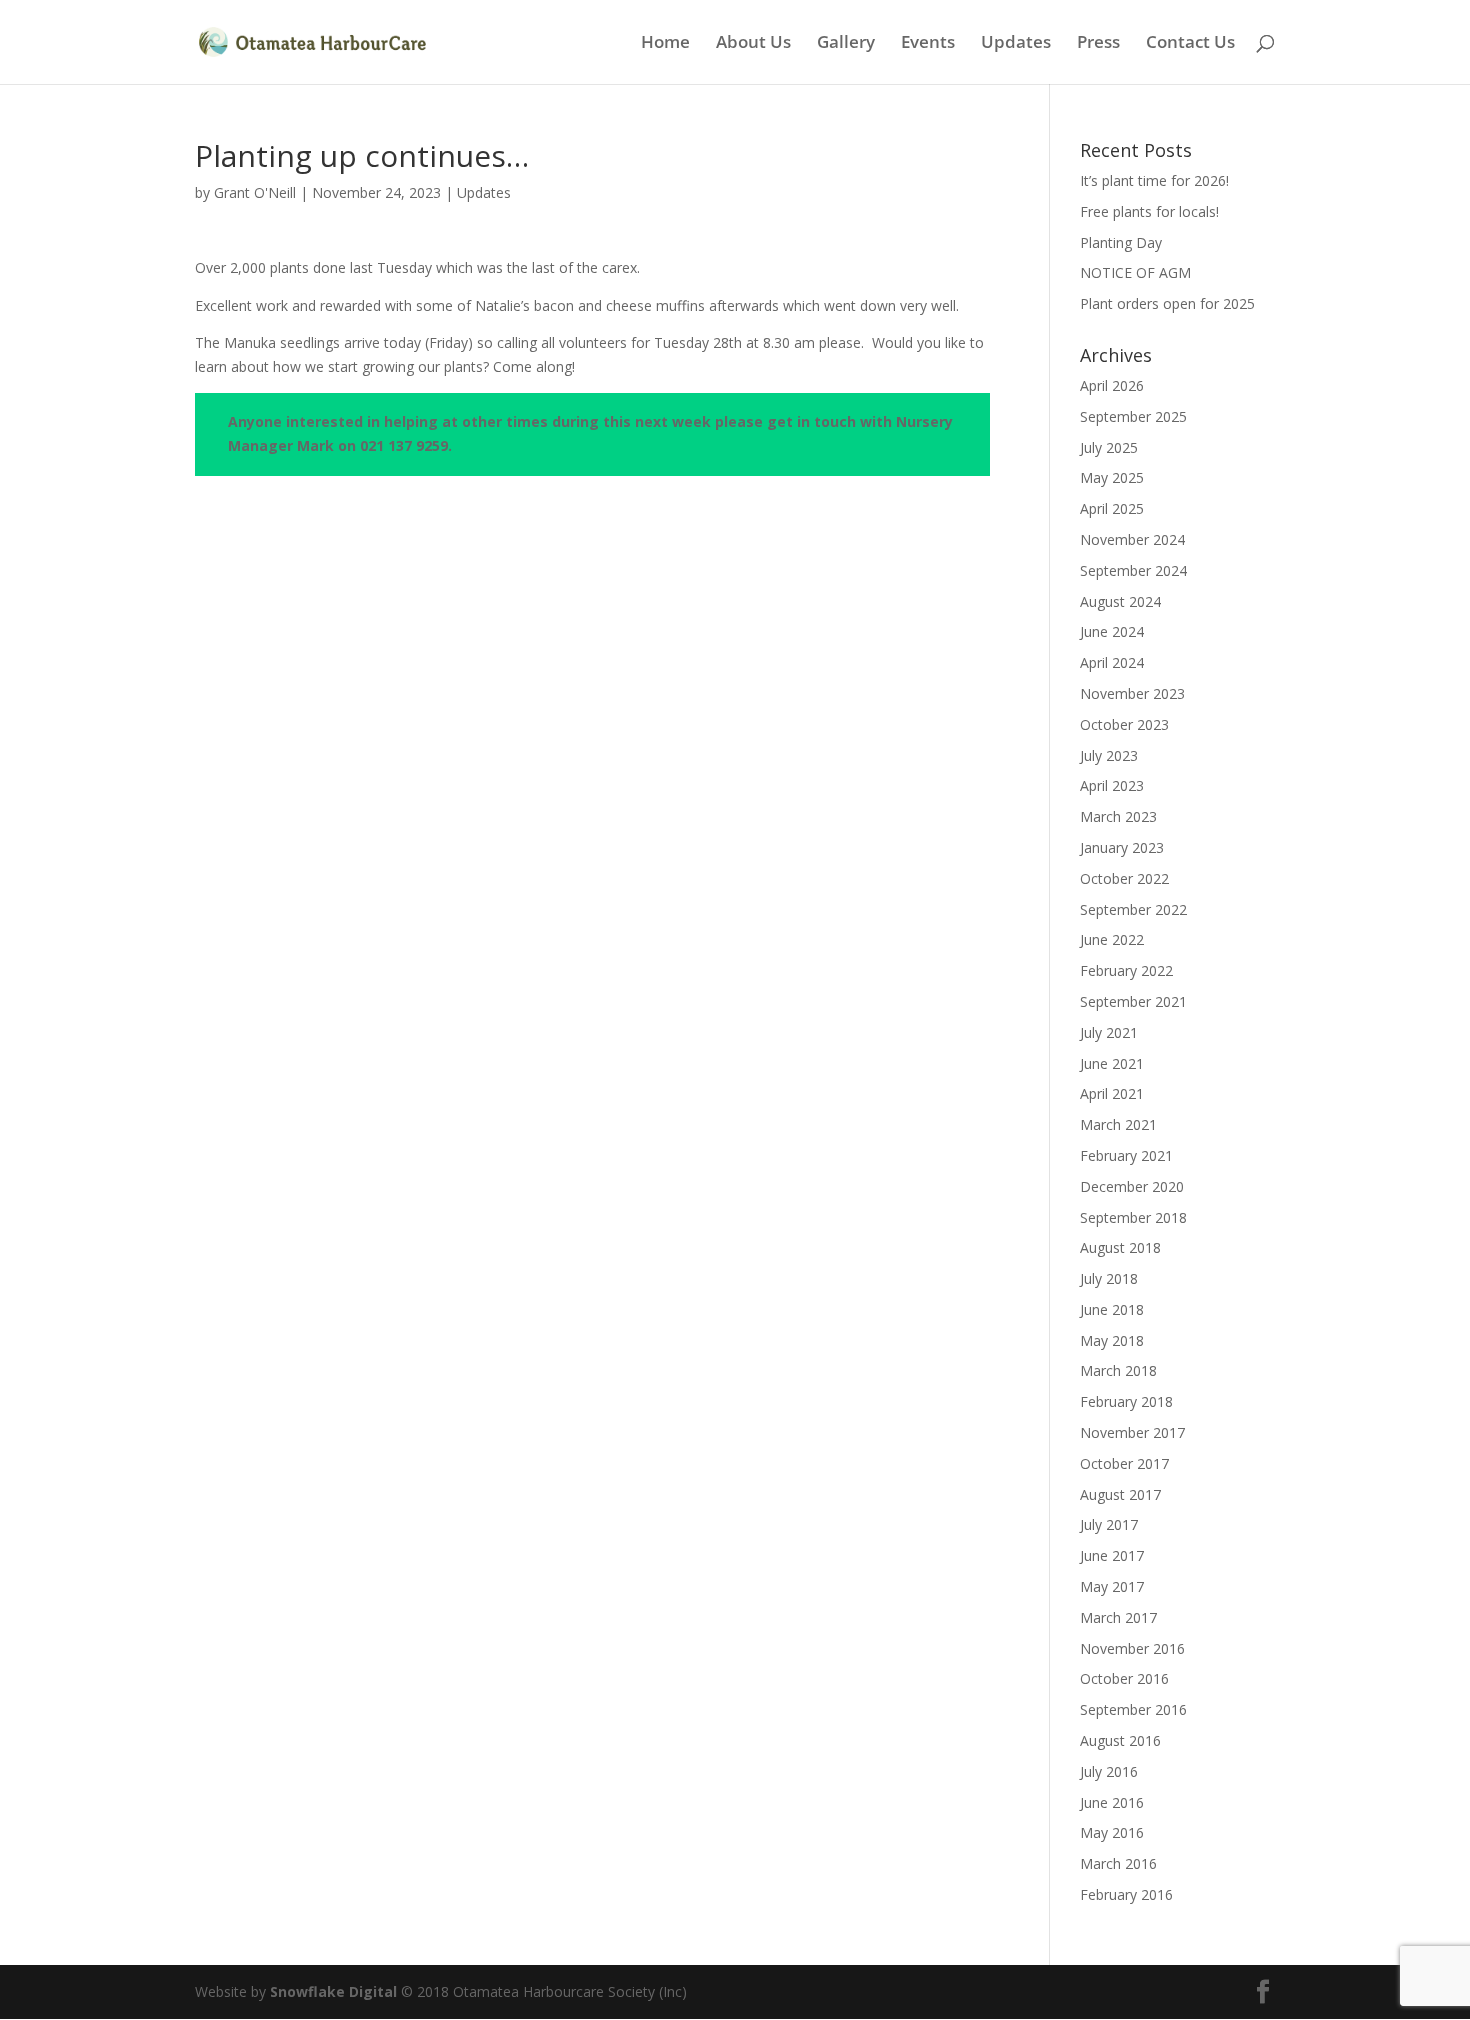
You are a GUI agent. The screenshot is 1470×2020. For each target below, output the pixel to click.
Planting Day (1121, 242)
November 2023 (1132, 693)
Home (665, 44)
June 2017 (1112, 1555)
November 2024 (1132, 539)
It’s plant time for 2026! (1154, 180)
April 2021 (1112, 1093)
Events (928, 44)
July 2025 (1109, 447)
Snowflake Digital (333, 1991)
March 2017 (1118, 1617)
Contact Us (1190, 44)
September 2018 (1133, 1217)
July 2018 (1109, 1278)
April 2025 (1112, 508)
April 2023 (1112, 785)
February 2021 (1126, 1155)
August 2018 (1120, 1247)
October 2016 (1124, 1678)
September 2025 (1133, 416)
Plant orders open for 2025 (1167, 303)
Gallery (846, 44)
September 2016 (1133, 1709)
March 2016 (1118, 1863)
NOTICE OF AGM (1135, 272)
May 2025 (1112, 477)
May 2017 (1112, 1586)
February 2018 (1126, 1401)
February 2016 (1126, 1894)
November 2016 (1132, 1648)
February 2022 (1126, 970)
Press (1098, 44)
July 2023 (1109, 755)
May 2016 (1112, 1832)
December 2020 (1132, 1186)
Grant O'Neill (255, 192)
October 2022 (1124, 878)
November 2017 (1132, 1432)
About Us (753, 44)
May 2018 (1112, 1340)
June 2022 (1112, 939)
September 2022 (1133, 909)
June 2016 (1112, 1802)
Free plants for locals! (1149, 211)
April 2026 (1112, 385)
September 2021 (1133, 1001)
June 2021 (1112, 1063)
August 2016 (1120, 1740)
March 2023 (1118, 816)
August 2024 (1120, 601)
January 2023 (1122, 847)
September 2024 (1133, 570)
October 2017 (1124, 1463)
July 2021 (1109, 1032)
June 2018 (1112, 1309)
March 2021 (1118, 1124)
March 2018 (1118, 1370)
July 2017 (1109, 1524)
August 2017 (1120, 1494)
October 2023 (1124, 724)
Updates (1016, 44)
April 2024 (1112, 662)
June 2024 (1112, 631)
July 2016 (1109, 1771)
